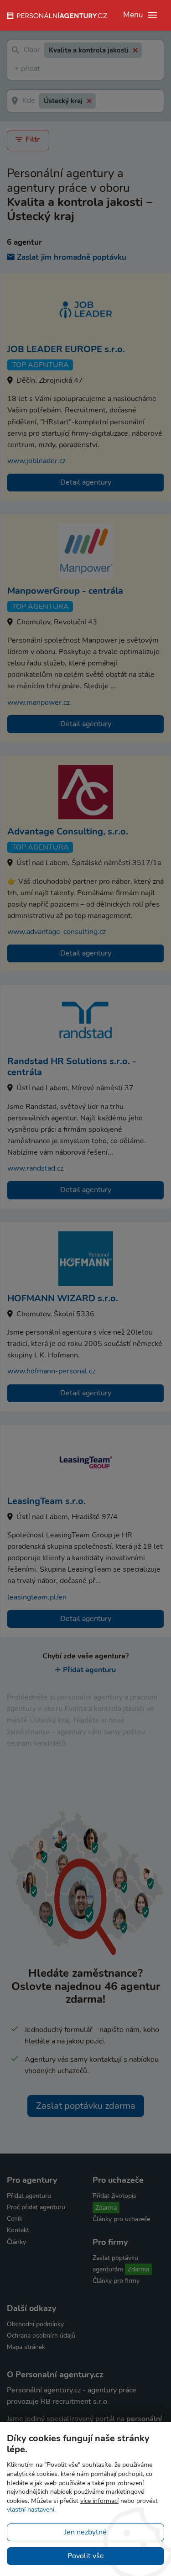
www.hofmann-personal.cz (51, 1371)
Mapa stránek (26, 2347)
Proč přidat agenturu (36, 2207)
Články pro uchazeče (121, 2219)
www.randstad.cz (35, 1168)
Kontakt (18, 2230)
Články (16, 2242)
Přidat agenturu (89, 1670)
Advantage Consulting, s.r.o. (68, 831)
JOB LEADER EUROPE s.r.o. (66, 349)
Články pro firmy (116, 2281)
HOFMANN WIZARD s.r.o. (63, 1298)
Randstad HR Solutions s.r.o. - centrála (72, 1067)
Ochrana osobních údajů (41, 2336)
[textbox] (16, 69)
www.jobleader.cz (36, 461)
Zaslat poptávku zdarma (86, 2106)
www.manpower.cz (39, 702)
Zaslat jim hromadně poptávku (72, 257)
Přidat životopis (114, 2196)
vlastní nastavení (31, 2510)
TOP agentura (40, 365)
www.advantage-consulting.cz (57, 932)
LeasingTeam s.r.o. (47, 1501)
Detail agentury (86, 482)
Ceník (15, 2219)
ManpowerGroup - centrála (65, 591)
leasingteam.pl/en (37, 1597)
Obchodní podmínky (35, 2324)
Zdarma (106, 2208)
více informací (99, 2501)
